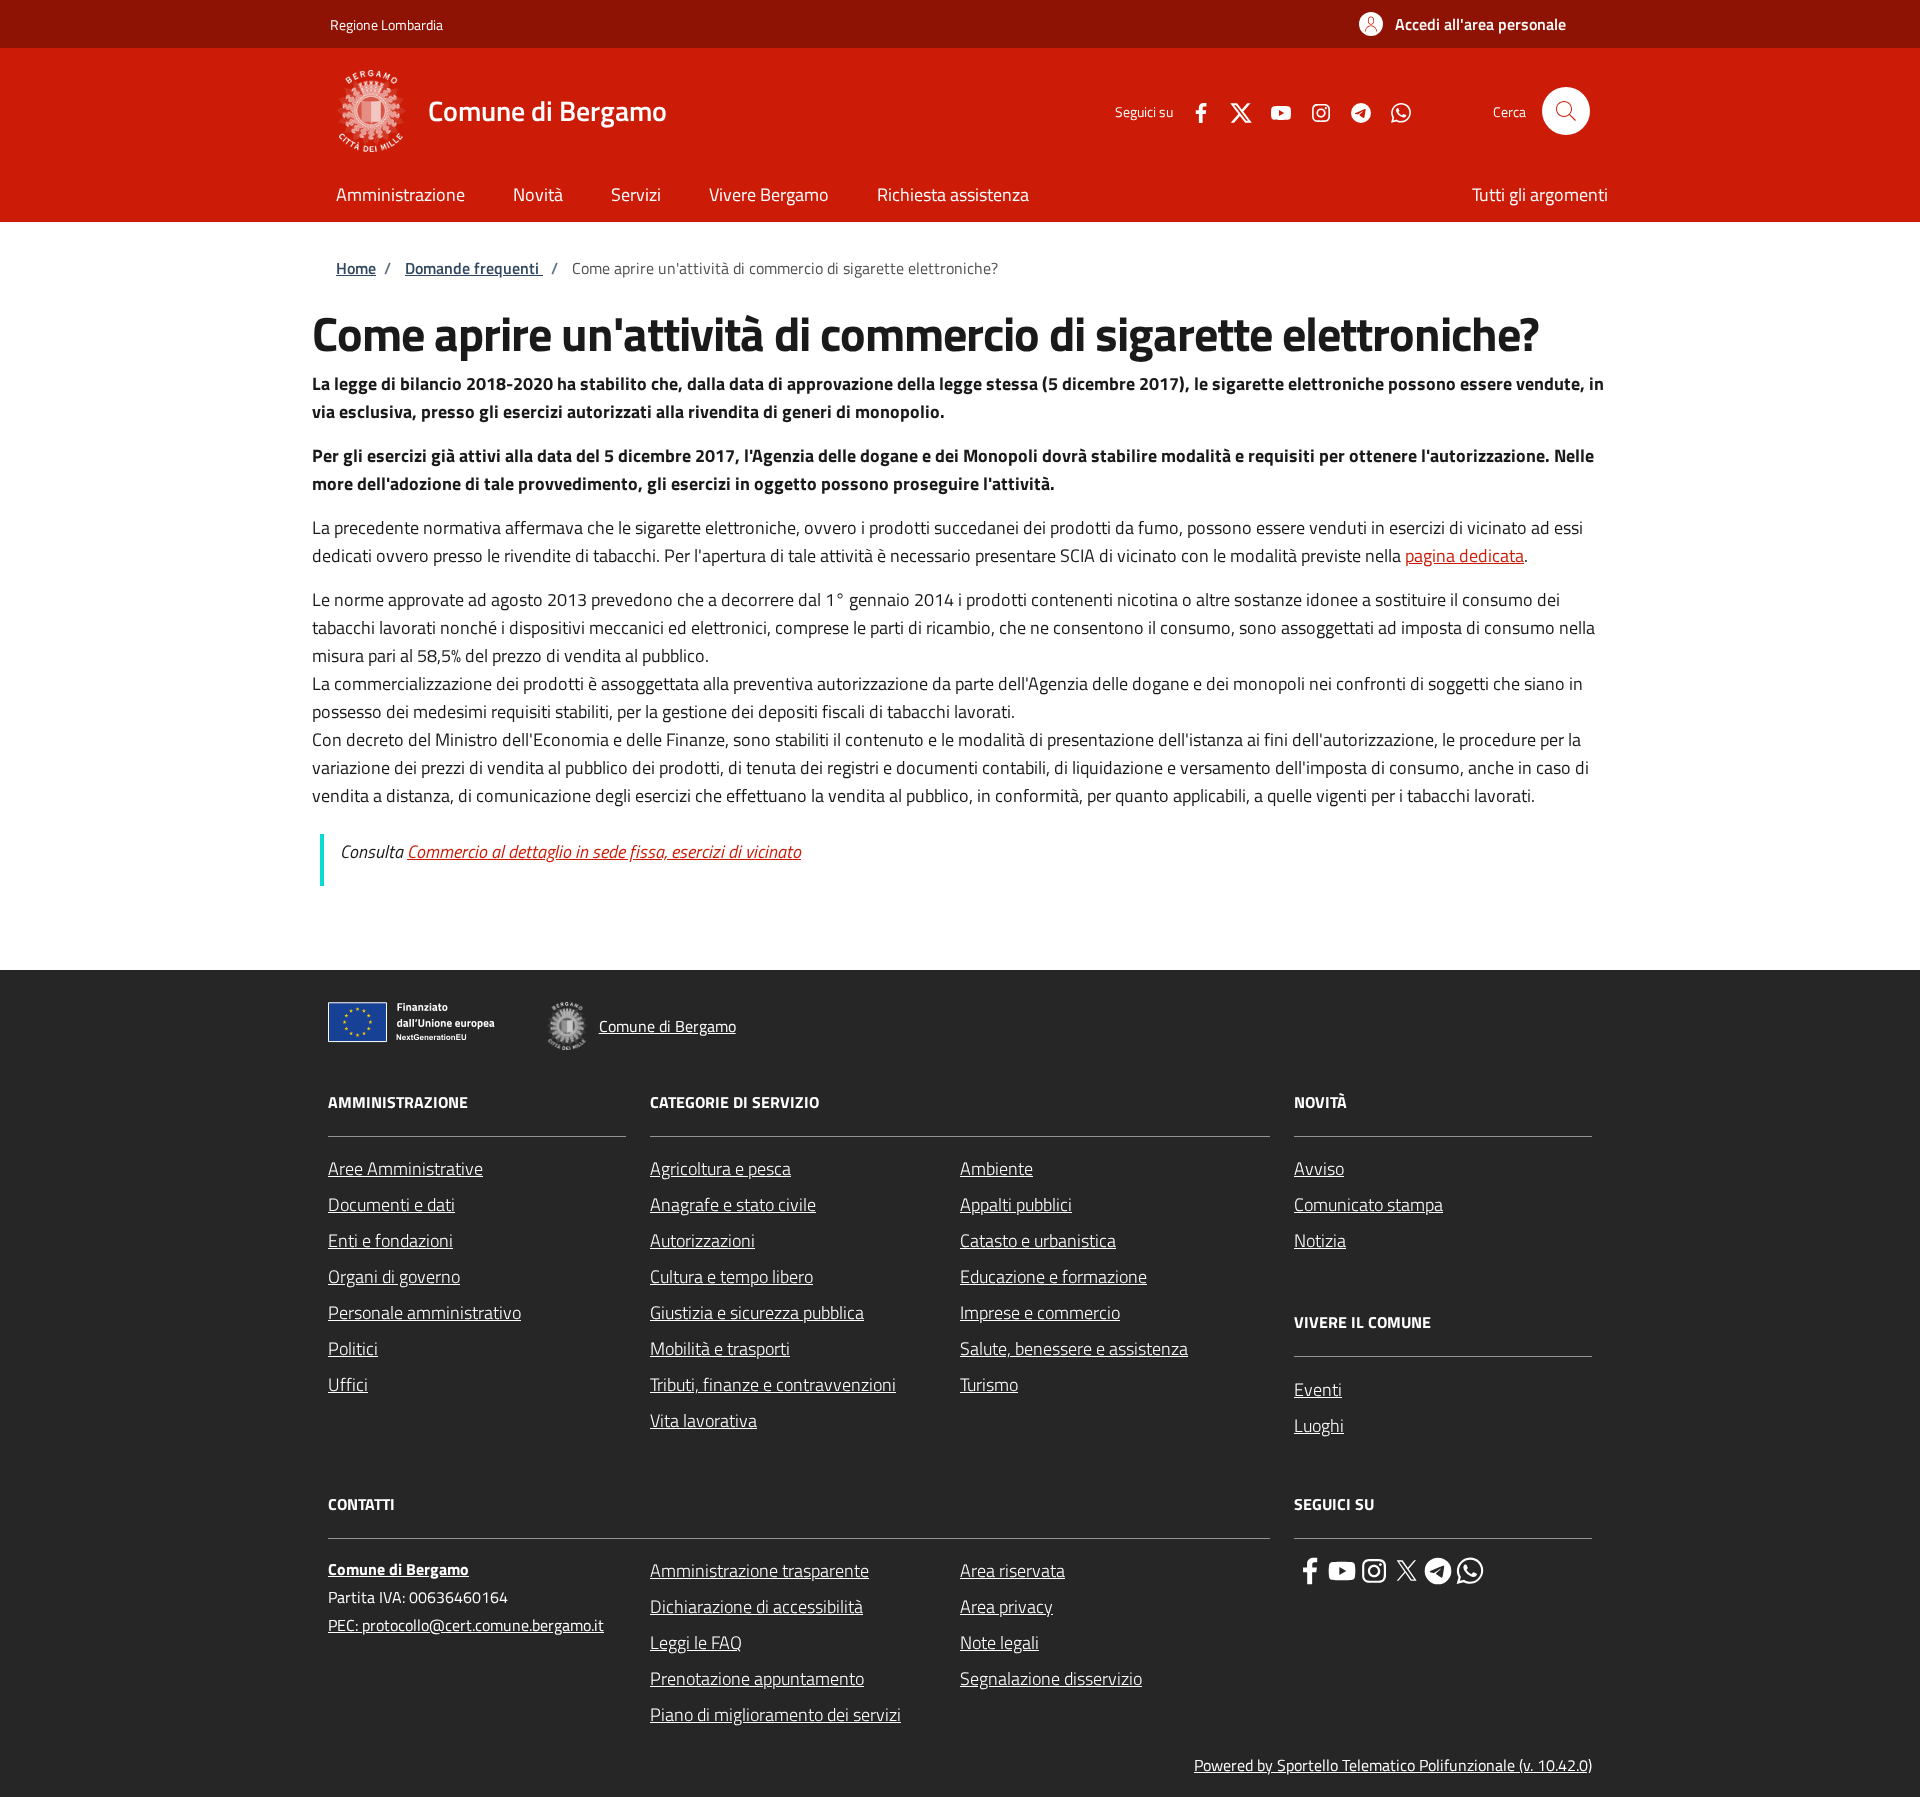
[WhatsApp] (1393, 110)
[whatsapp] (1470, 1569)
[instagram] (1374, 1569)
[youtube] (1342, 1569)
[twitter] (1406, 1569)
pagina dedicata (1464, 555)
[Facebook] (1193, 110)
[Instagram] (1313, 110)
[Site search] (1566, 111)
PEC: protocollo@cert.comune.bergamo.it (466, 1625)
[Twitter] (1233, 110)
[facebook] (1310, 1569)
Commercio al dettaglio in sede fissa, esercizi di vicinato (604, 851)
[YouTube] (1273, 110)
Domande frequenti (474, 268)
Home (356, 268)
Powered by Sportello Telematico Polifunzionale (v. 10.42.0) (1393, 1765)
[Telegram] (1353, 110)
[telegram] (1438, 1569)
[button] (1462, 24)
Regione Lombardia (386, 24)
